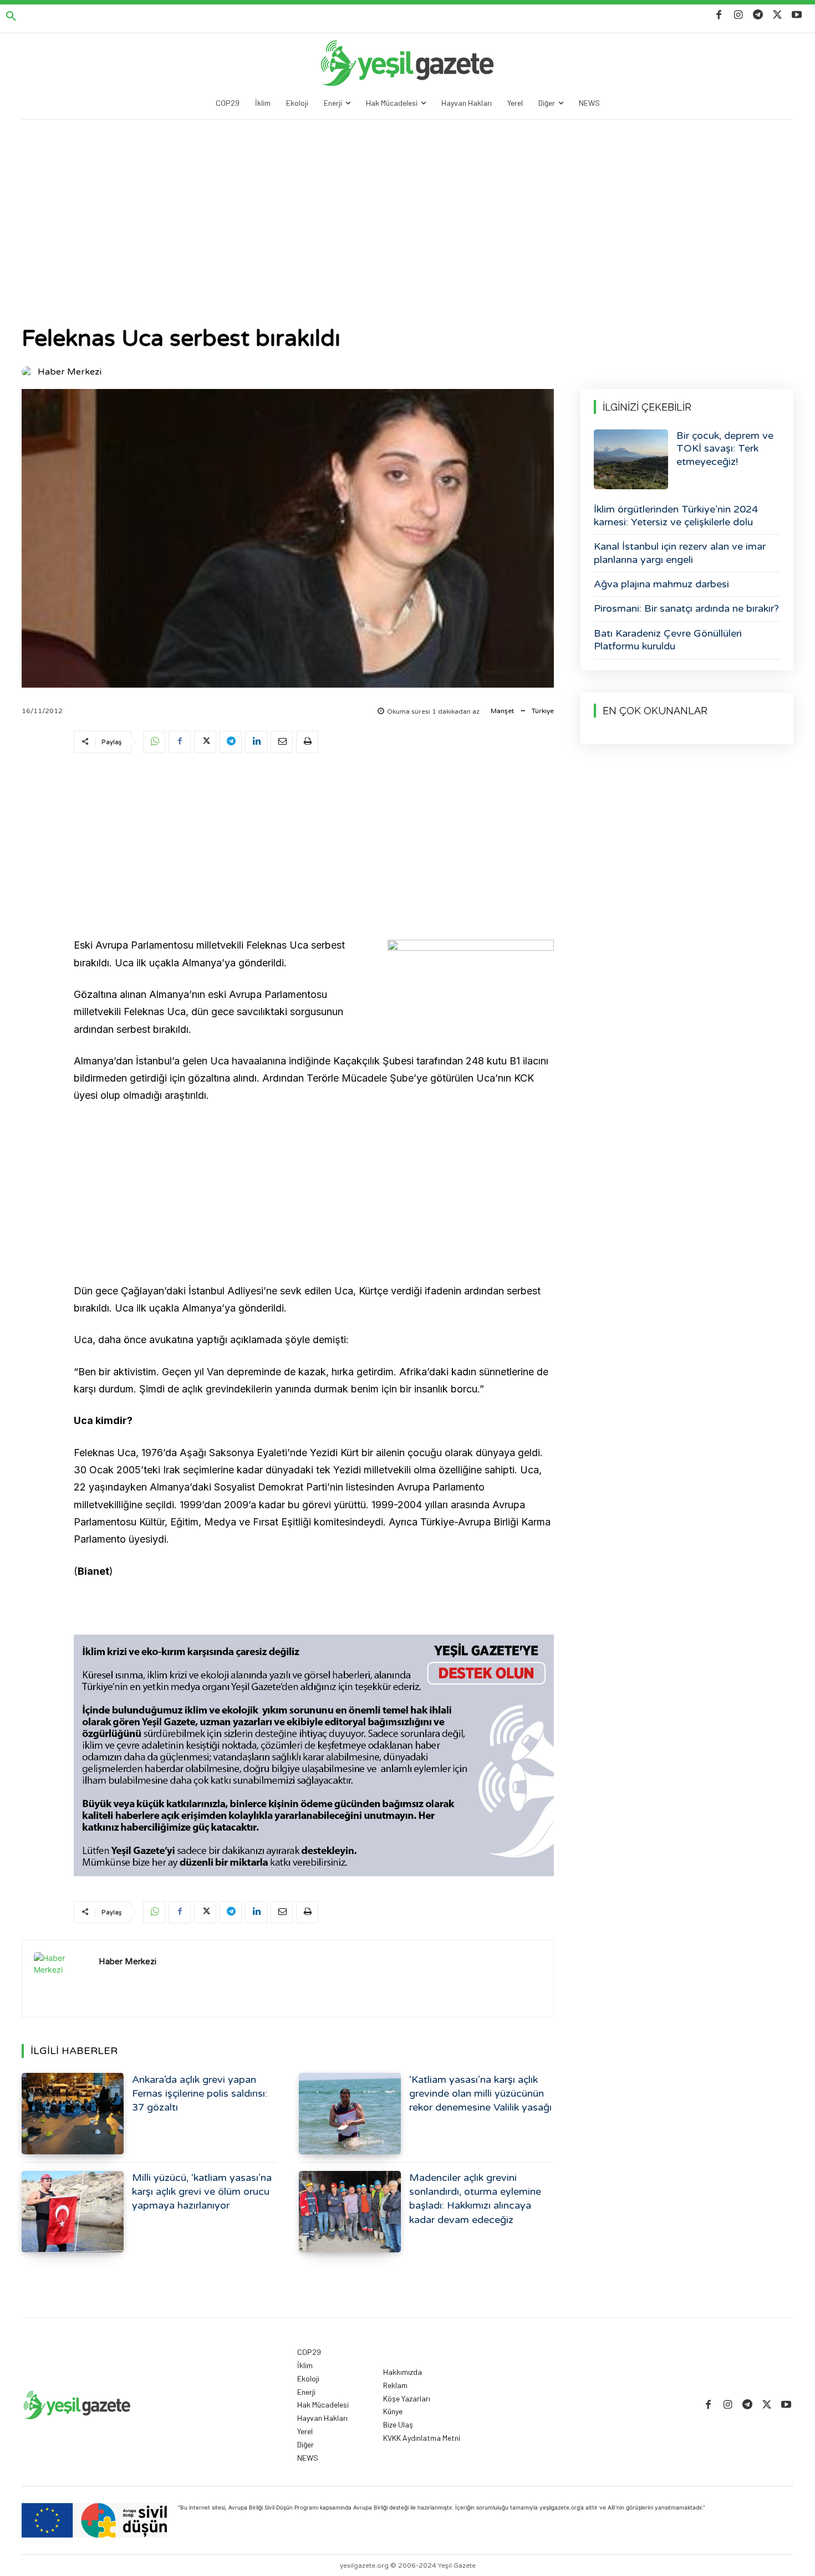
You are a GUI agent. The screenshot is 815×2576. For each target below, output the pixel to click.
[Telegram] (758, 15)
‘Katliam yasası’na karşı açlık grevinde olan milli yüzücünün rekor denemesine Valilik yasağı (480, 2093)
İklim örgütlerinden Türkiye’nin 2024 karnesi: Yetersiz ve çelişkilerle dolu (676, 516)
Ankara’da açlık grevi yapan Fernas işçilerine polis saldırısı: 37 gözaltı (200, 2093)
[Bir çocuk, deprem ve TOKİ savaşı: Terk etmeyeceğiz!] (631, 459)
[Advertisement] (407, 203)
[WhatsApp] (154, 742)
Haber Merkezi (70, 372)
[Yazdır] (307, 742)
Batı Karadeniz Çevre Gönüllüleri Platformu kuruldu (668, 640)
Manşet (502, 711)
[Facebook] (719, 15)
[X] (778, 15)
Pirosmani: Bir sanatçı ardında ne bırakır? (686, 608)
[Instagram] (738, 15)
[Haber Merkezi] (29, 372)
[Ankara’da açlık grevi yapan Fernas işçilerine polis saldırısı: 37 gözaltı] (73, 2114)
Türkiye (543, 711)
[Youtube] (797, 15)
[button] (11, 17)
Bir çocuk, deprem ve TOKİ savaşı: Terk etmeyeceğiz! (725, 449)
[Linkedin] (256, 742)
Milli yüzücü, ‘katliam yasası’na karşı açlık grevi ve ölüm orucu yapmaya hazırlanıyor (202, 2191)
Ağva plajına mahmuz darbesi (661, 584)
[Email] (282, 742)
